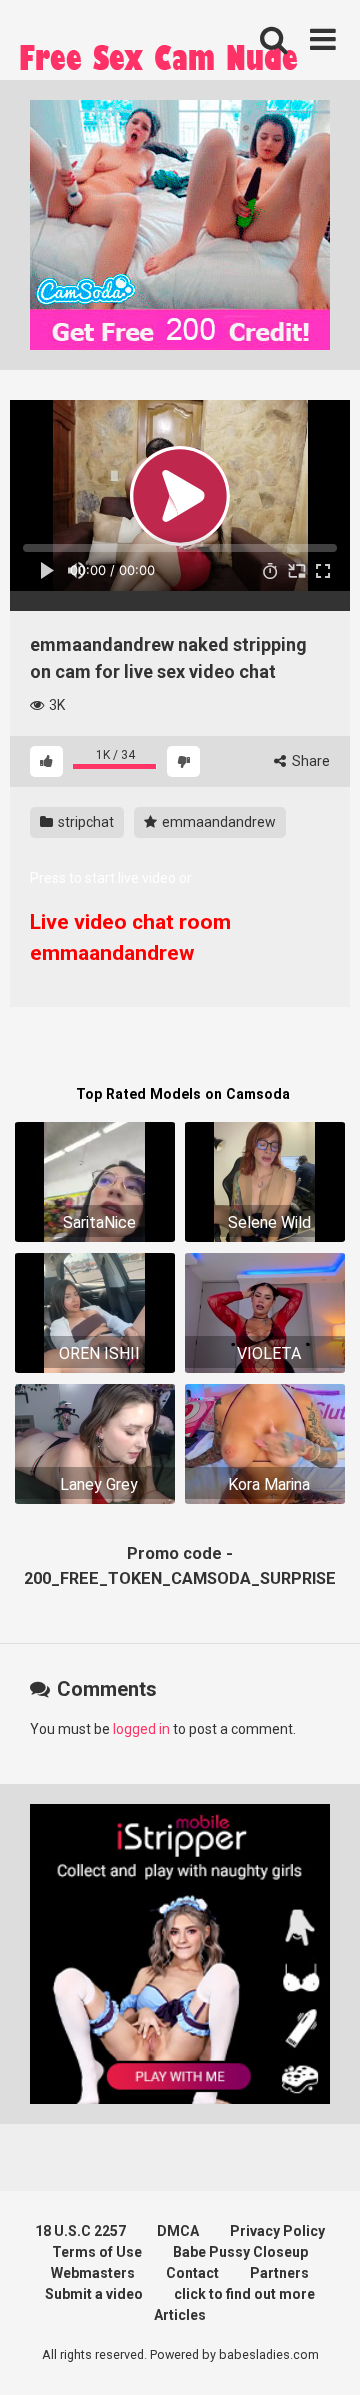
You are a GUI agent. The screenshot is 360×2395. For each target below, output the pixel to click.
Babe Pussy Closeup (240, 2252)
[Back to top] (323, 2354)
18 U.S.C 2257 (80, 2231)
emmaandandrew (217, 822)
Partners (279, 2273)
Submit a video (94, 2294)
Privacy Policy (277, 2231)
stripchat (84, 822)
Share (309, 761)
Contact (192, 2273)
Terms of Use (97, 2252)
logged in (141, 1729)
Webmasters (93, 2273)
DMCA (178, 2231)
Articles (180, 2315)
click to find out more (244, 2294)
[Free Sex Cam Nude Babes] (160, 63)
